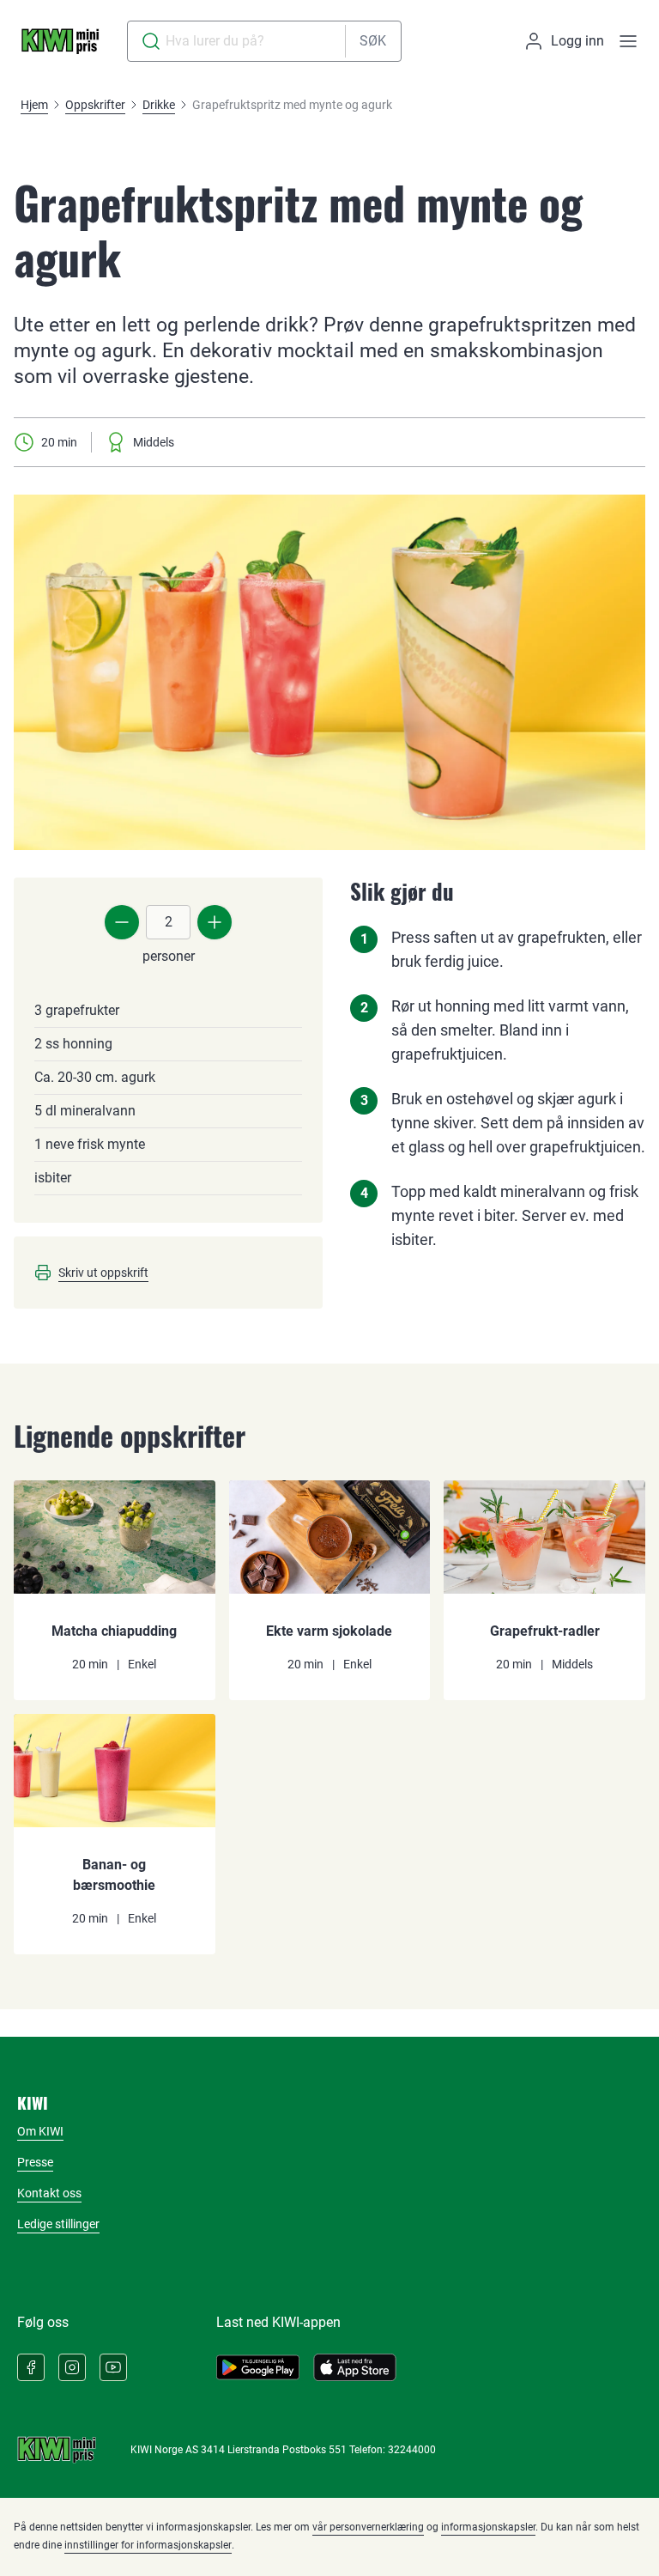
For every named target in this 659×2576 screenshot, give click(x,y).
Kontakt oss (49, 2193)
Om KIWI (40, 2131)
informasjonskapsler (488, 2527)
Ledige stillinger (58, 2224)
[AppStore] (355, 2367)
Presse (35, 2162)
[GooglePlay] (258, 2367)
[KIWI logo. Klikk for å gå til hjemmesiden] (60, 41)
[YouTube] (113, 2367)
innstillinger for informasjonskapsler (148, 2545)
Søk (373, 41)
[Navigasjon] (628, 41)
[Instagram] (72, 2367)
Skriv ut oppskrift (103, 1273)
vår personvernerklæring (368, 2527)
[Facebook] (31, 2367)
